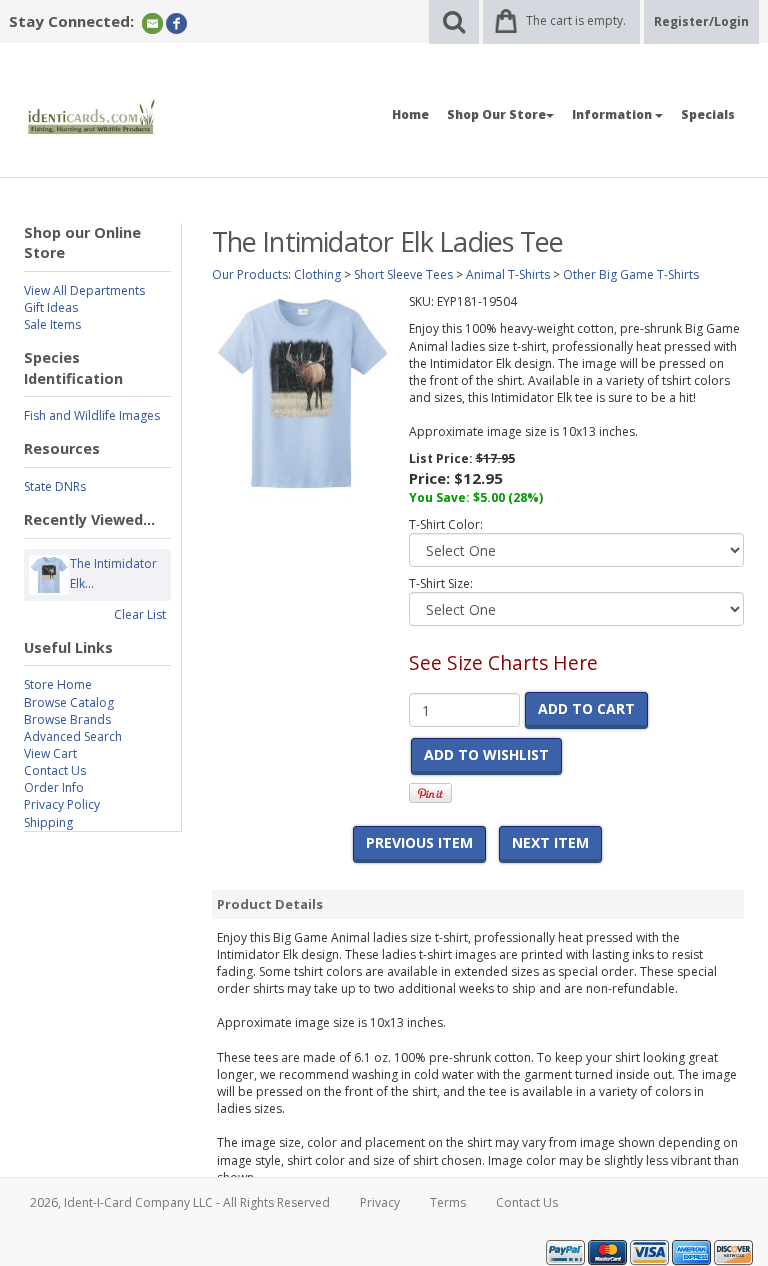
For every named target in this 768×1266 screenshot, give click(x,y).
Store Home (58, 684)
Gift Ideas (51, 307)
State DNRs (55, 486)
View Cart (50, 753)
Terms (448, 1202)
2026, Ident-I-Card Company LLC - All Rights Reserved (180, 1202)
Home (410, 114)
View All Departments (84, 290)
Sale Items (52, 324)
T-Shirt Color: (446, 524)
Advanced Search (73, 736)
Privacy (380, 1202)
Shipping (48, 822)
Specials (708, 114)
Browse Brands (67, 719)
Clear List (140, 614)
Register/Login (701, 21)
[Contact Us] (152, 22)
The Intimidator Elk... (113, 573)
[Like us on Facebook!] (176, 22)
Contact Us (55, 770)
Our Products (250, 274)
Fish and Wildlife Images (92, 415)
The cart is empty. (576, 20)
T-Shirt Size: (441, 583)
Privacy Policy (62, 804)
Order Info (54, 787)
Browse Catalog (69, 702)
